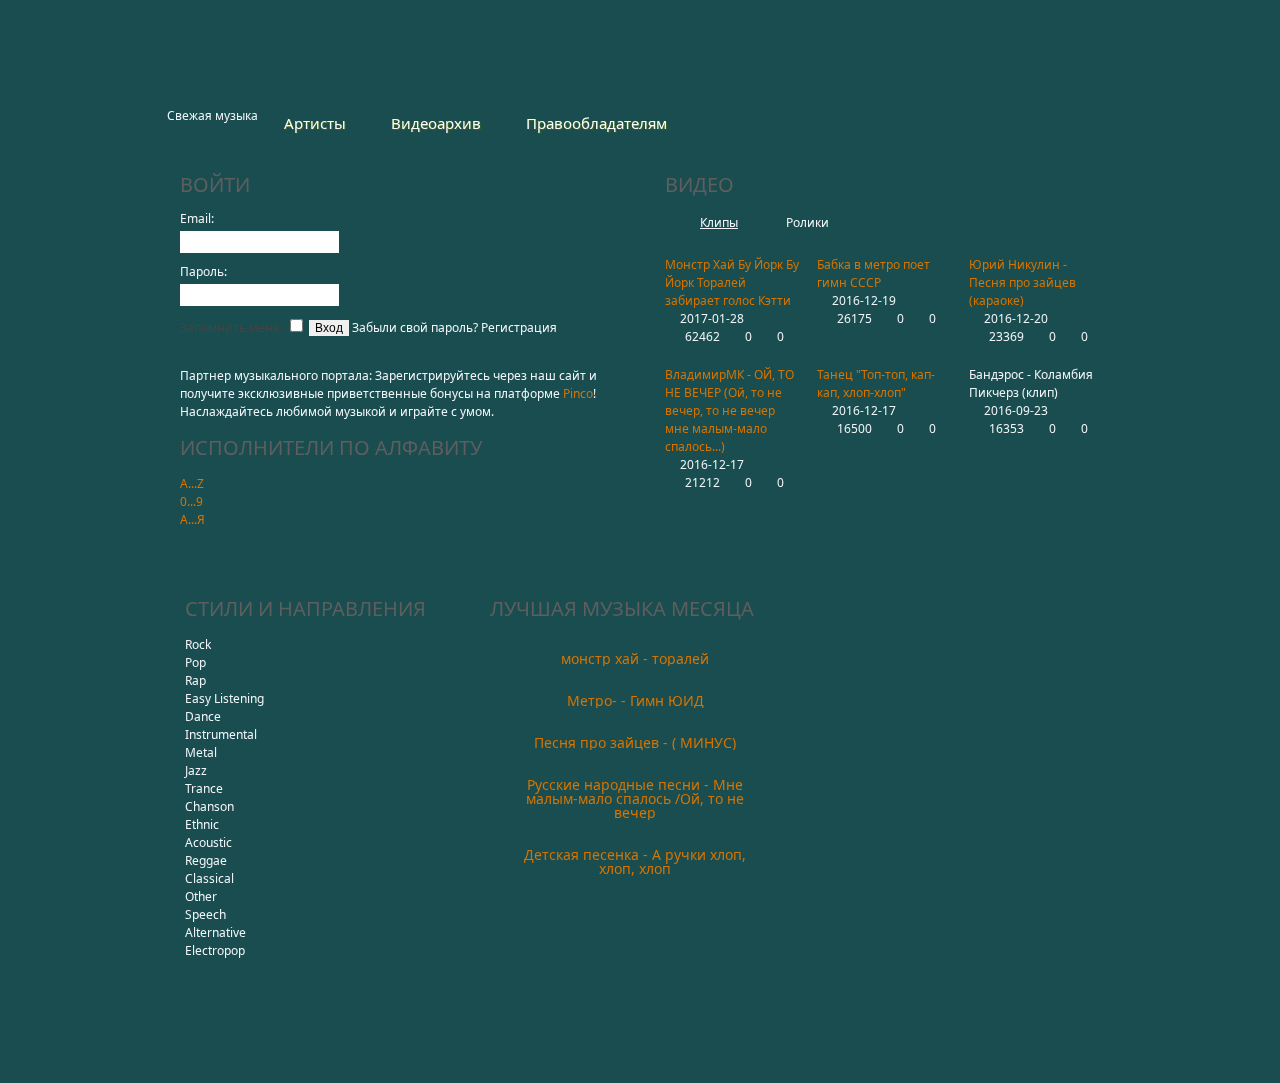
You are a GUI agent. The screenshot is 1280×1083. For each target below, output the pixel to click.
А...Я (192, 519)
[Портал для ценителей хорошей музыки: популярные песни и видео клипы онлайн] (251, 58)
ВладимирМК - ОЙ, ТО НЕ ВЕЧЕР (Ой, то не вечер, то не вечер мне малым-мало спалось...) (729, 410)
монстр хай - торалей (635, 658)
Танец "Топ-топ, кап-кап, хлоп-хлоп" (876, 383)
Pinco (578, 393)
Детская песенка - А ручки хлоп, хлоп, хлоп (635, 861)
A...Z (192, 483)
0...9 (191, 501)
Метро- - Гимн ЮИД (635, 700)
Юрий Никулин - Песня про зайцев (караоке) (1022, 282)
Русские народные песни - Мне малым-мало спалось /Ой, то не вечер (635, 798)
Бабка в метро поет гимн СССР (873, 273)
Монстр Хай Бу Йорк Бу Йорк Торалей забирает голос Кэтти (732, 282)
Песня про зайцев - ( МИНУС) (635, 742)
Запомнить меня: (233, 327)
